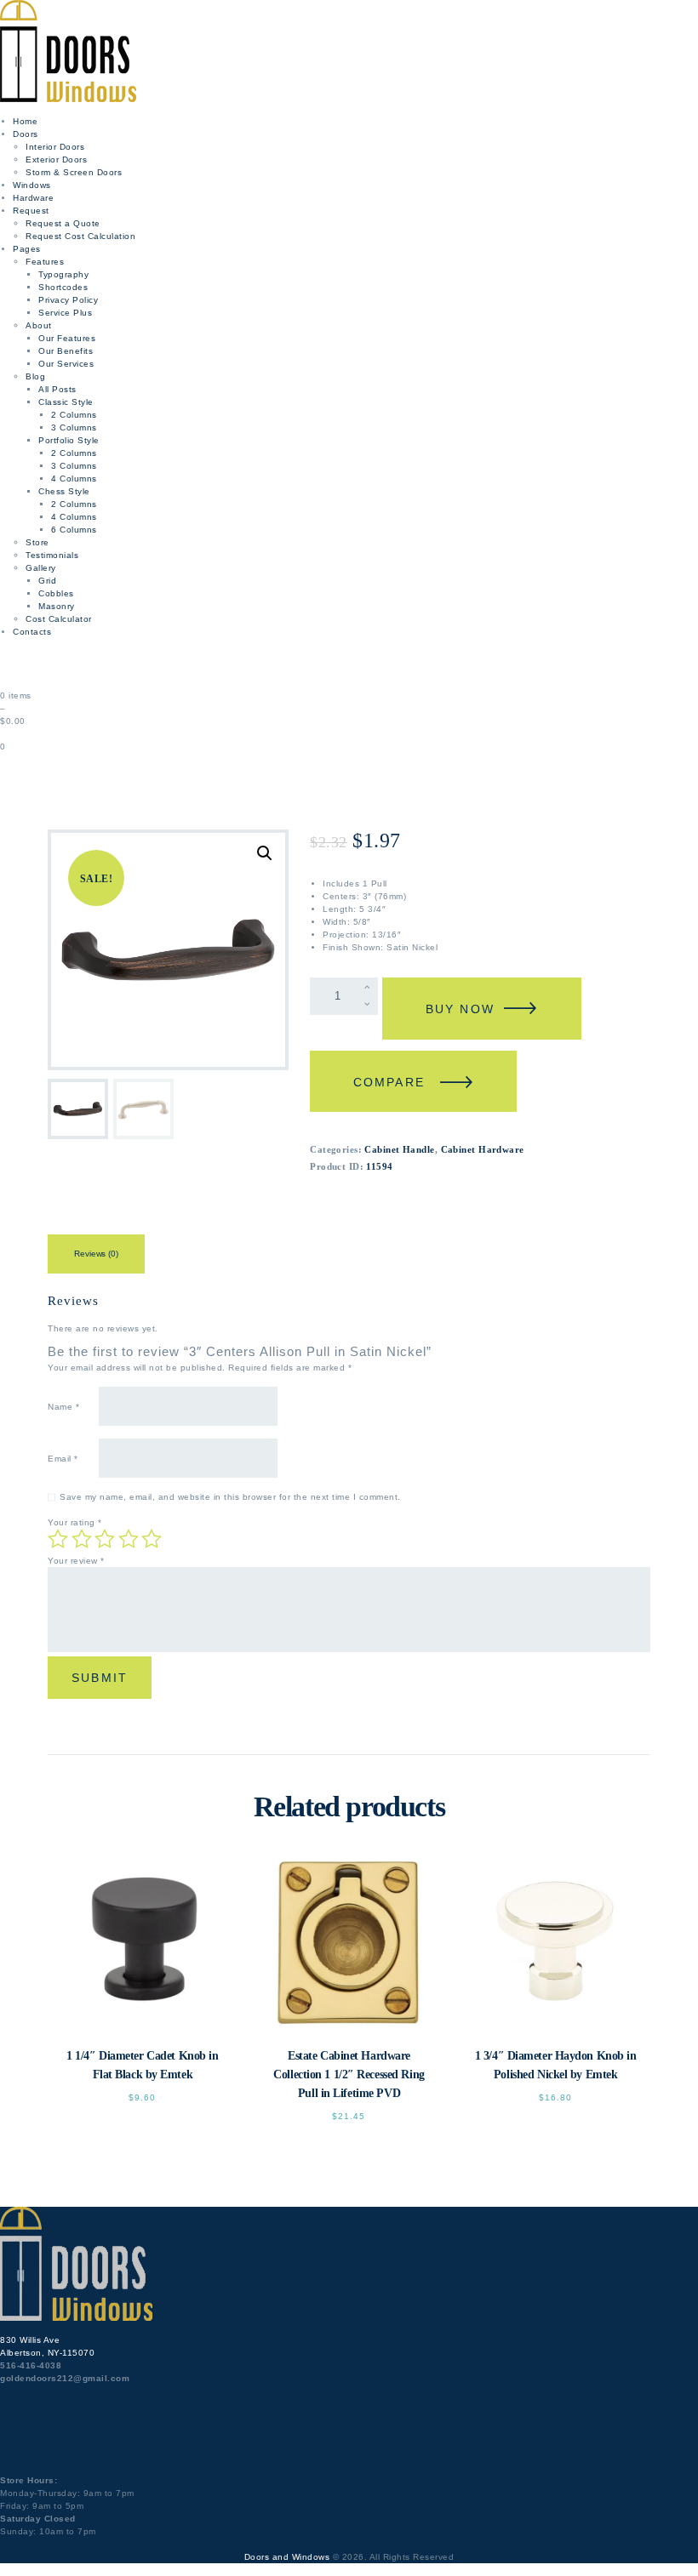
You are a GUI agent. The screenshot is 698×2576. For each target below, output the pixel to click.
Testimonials (52, 555)
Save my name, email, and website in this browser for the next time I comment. (230, 1497)
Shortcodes (63, 287)
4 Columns (74, 479)
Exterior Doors (56, 160)
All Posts (57, 389)
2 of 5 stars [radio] (82, 1539)
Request (31, 211)
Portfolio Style (69, 440)
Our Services (66, 364)
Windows (32, 185)
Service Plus (65, 313)
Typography (63, 274)
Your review (76, 1561)
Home (25, 121)
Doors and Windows (287, 2557)
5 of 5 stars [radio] (152, 1539)
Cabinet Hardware (483, 1149)
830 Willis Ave (30, 2340)
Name (63, 1407)
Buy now (460, 1009)
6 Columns (74, 530)
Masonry (57, 606)
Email (63, 1459)
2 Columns (74, 415)
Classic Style (66, 402)
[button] (265, 853)
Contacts (32, 632)
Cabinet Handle (399, 1149)
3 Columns (74, 427)
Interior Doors (55, 147)
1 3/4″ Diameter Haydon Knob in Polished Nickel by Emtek (556, 2065)
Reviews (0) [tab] (96, 1254)
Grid (47, 581)
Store (37, 542)
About (39, 325)
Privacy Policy (68, 300)
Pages (27, 249)
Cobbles (56, 593)
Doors (26, 134)
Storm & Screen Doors (74, 172)
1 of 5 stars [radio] (58, 1539)
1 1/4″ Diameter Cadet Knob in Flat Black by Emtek (142, 2065)
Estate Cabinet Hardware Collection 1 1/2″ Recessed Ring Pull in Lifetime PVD (349, 2074)
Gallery (41, 568)
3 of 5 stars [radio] (105, 1539)
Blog (35, 376)
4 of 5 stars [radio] (129, 1539)
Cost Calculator (59, 619)
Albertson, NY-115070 (47, 2353)
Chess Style (64, 491)
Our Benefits (66, 351)
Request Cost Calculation (80, 236)
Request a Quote (63, 223)
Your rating (75, 1522)
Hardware (33, 198)
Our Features (67, 338)
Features (45, 262)
